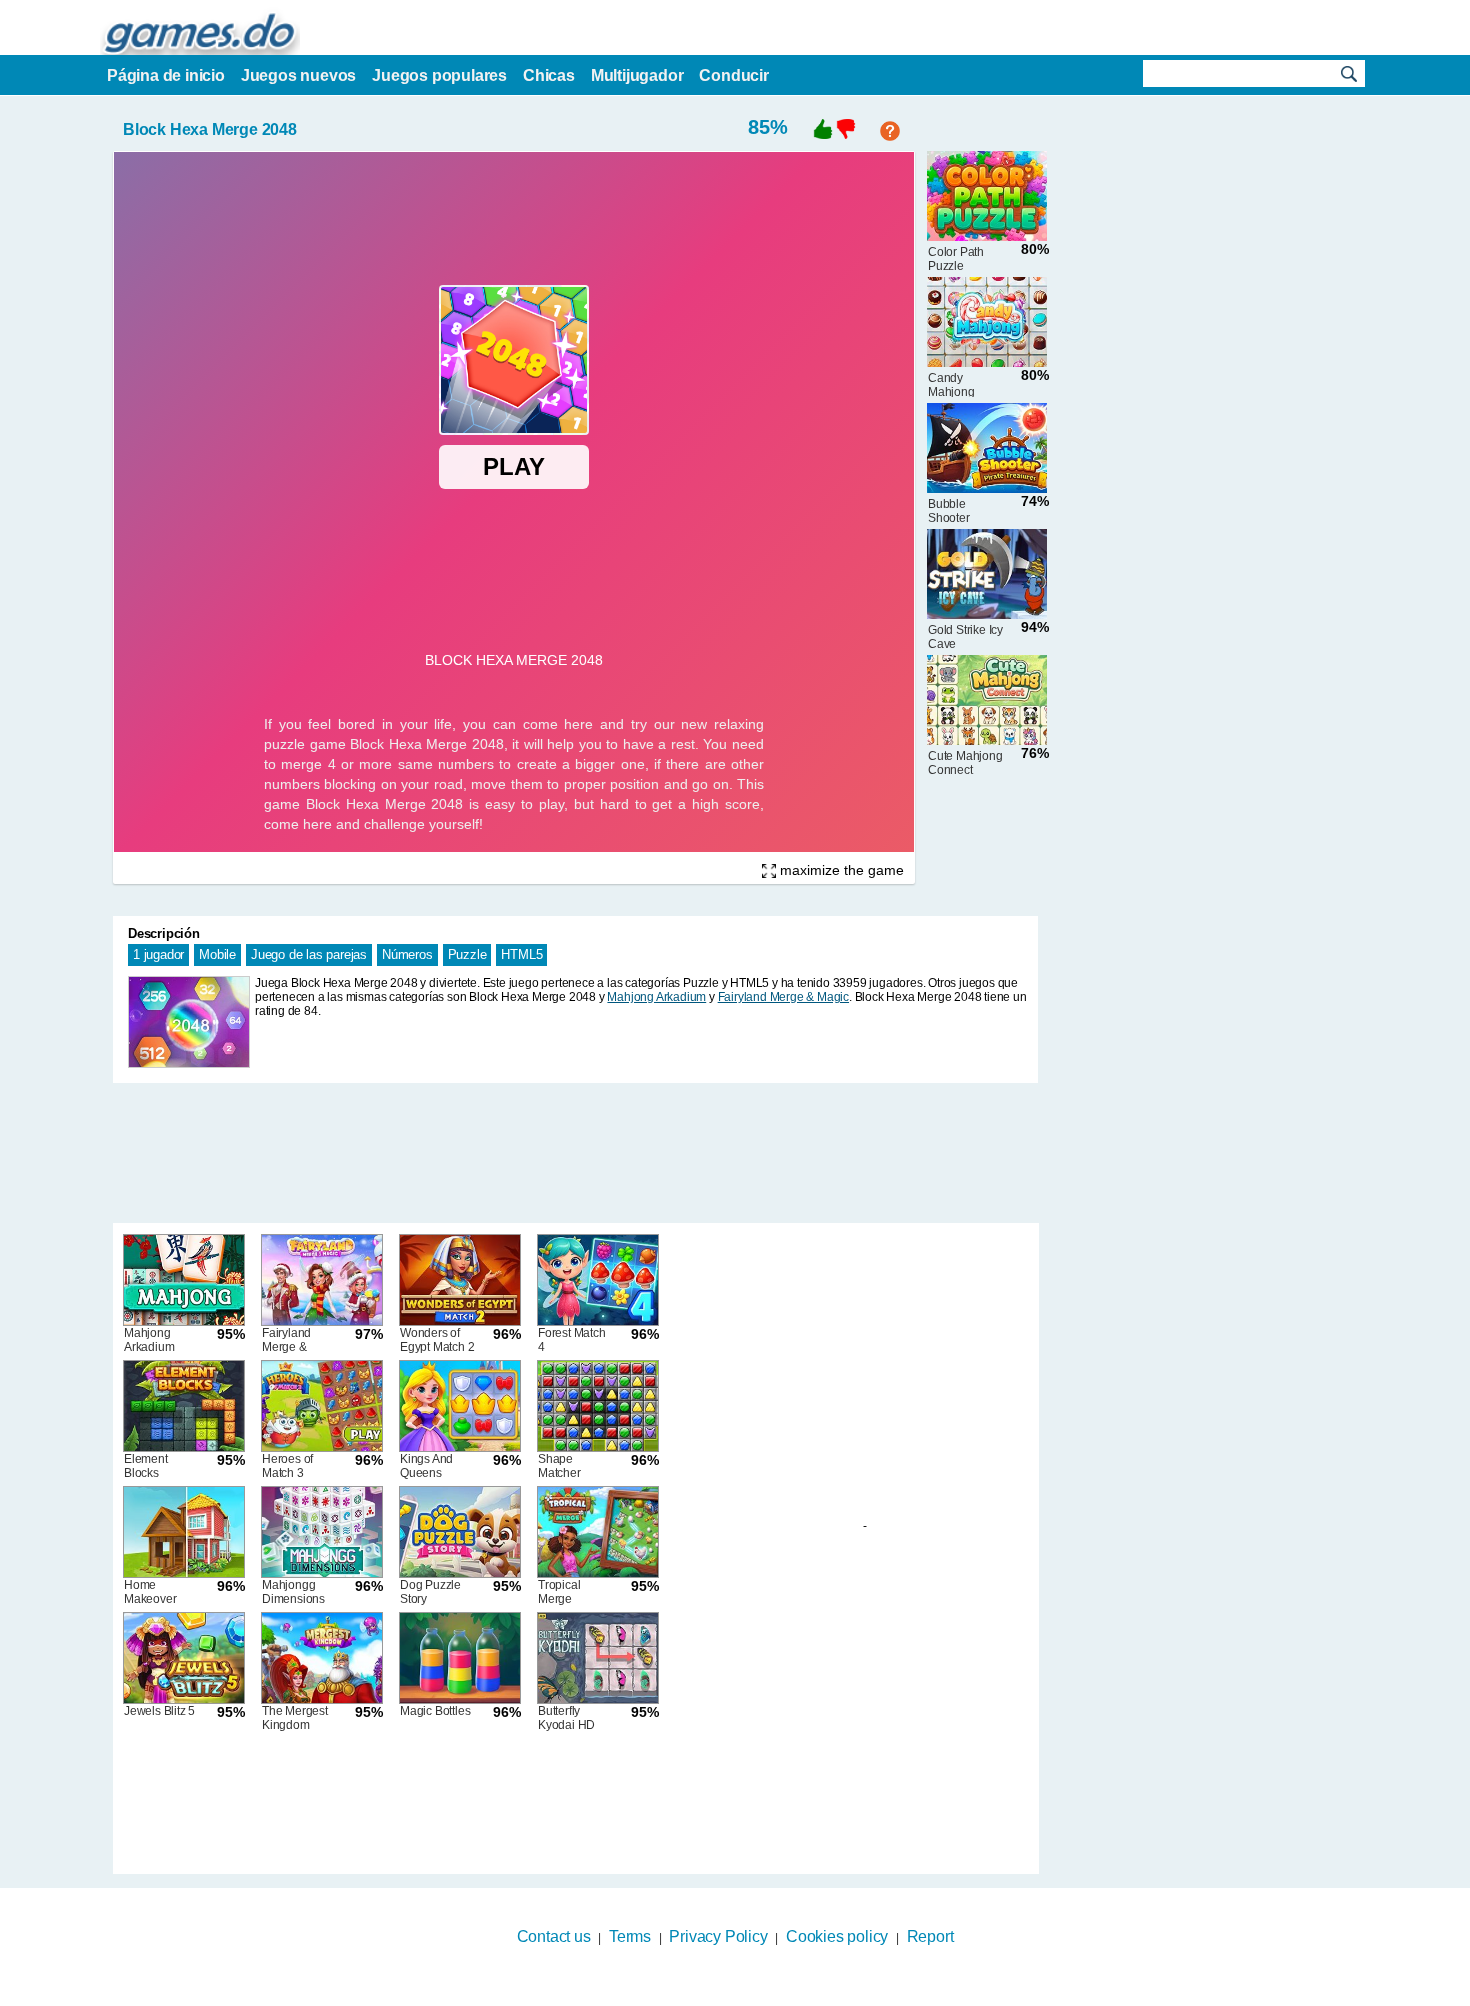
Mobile (217, 954)
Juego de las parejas (309, 954)
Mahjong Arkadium (656, 997)
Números (407, 954)
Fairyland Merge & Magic (783, 997)
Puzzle (467, 954)
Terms (630, 1936)
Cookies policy (837, 1936)
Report (930, 1936)
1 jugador (158, 954)
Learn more (722, 1993)
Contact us (554, 1936)
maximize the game (840, 870)
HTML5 (521, 954)
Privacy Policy (718, 1936)
